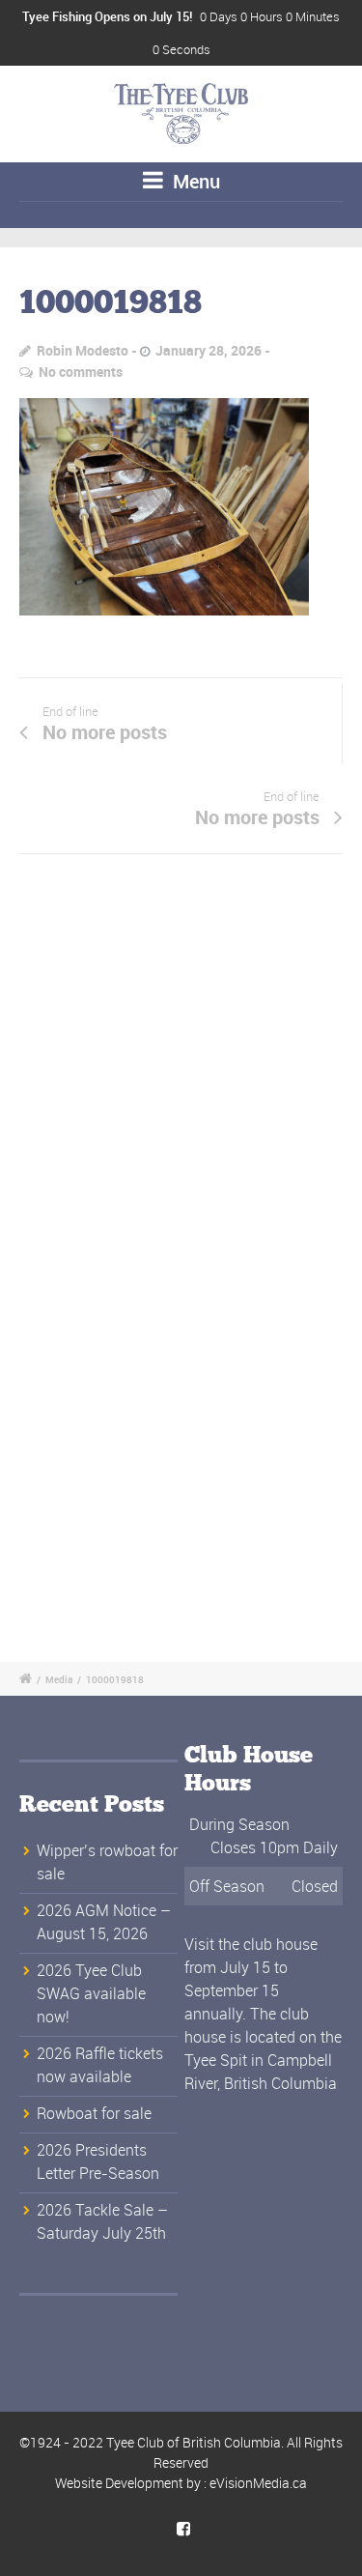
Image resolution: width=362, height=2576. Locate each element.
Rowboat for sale (94, 2113)
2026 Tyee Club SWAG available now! (91, 1993)
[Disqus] (181, 1078)
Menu (194, 181)
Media (59, 1679)
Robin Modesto (83, 350)
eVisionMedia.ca (258, 2483)
